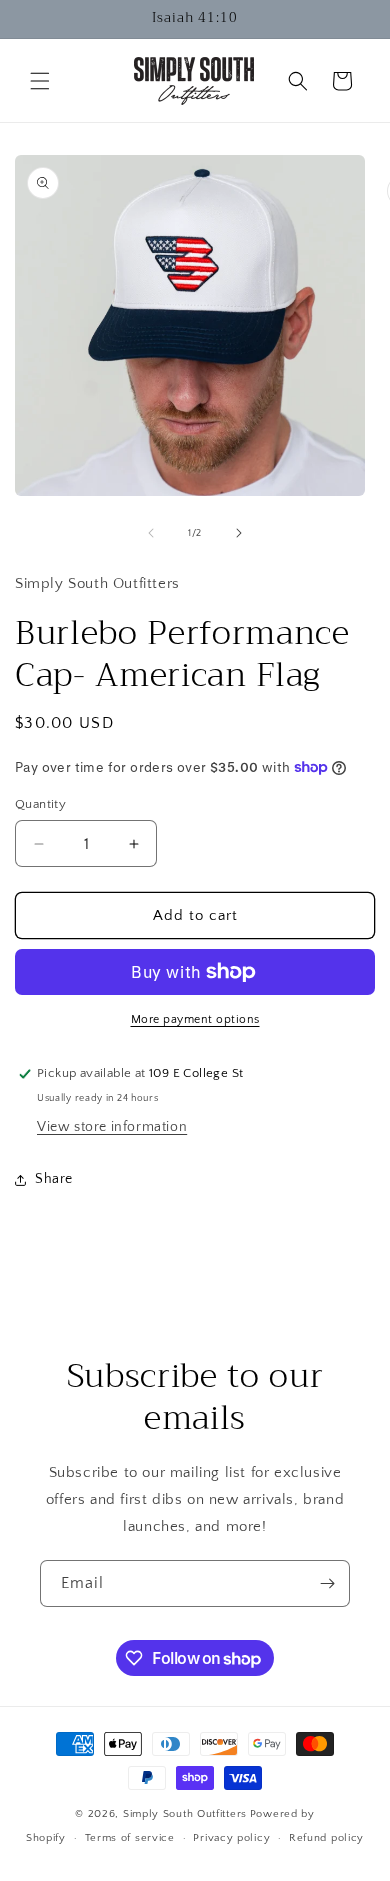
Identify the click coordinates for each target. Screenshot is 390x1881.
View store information (112, 1127)
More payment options (195, 1019)
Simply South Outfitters (185, 1814)
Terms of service (130, 1838)
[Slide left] (151, 533)
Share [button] (54, 1179)
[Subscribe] (327, 1583)
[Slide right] (239, 533)
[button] (40, 81)
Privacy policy (231, 1838)
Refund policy (326, 1838)
